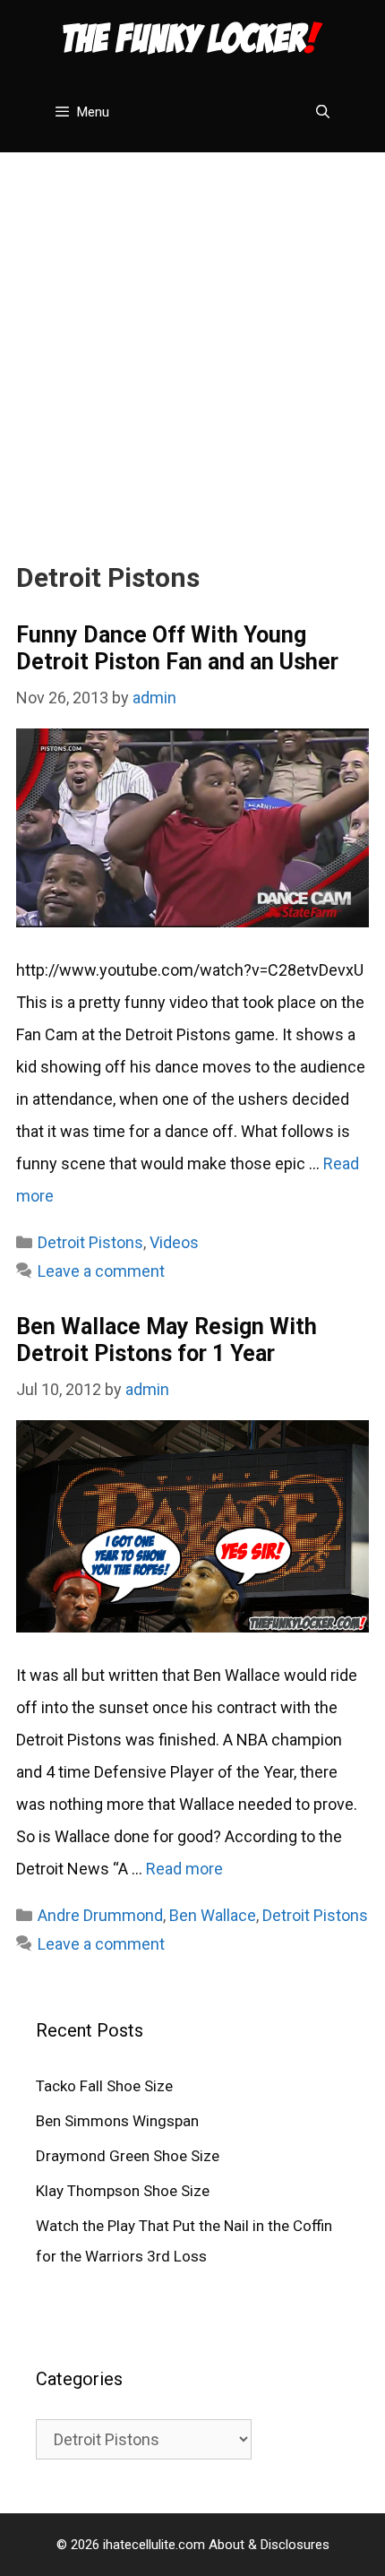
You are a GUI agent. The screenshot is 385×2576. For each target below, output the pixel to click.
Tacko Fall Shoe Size (104, 2086)
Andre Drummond (100, 1915)
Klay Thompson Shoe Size (123, 2191)
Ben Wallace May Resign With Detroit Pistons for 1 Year (167, 1340)
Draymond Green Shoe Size (128, 2156)
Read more (184, 1869)
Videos (174, 1242)
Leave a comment (101, 1271)
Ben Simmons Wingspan (117, 2121)
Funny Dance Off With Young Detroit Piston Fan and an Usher (177, 648)
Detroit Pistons (90, 1242)
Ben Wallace (213, 1915)
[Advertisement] (192, 345)
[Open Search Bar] (323, 112)
